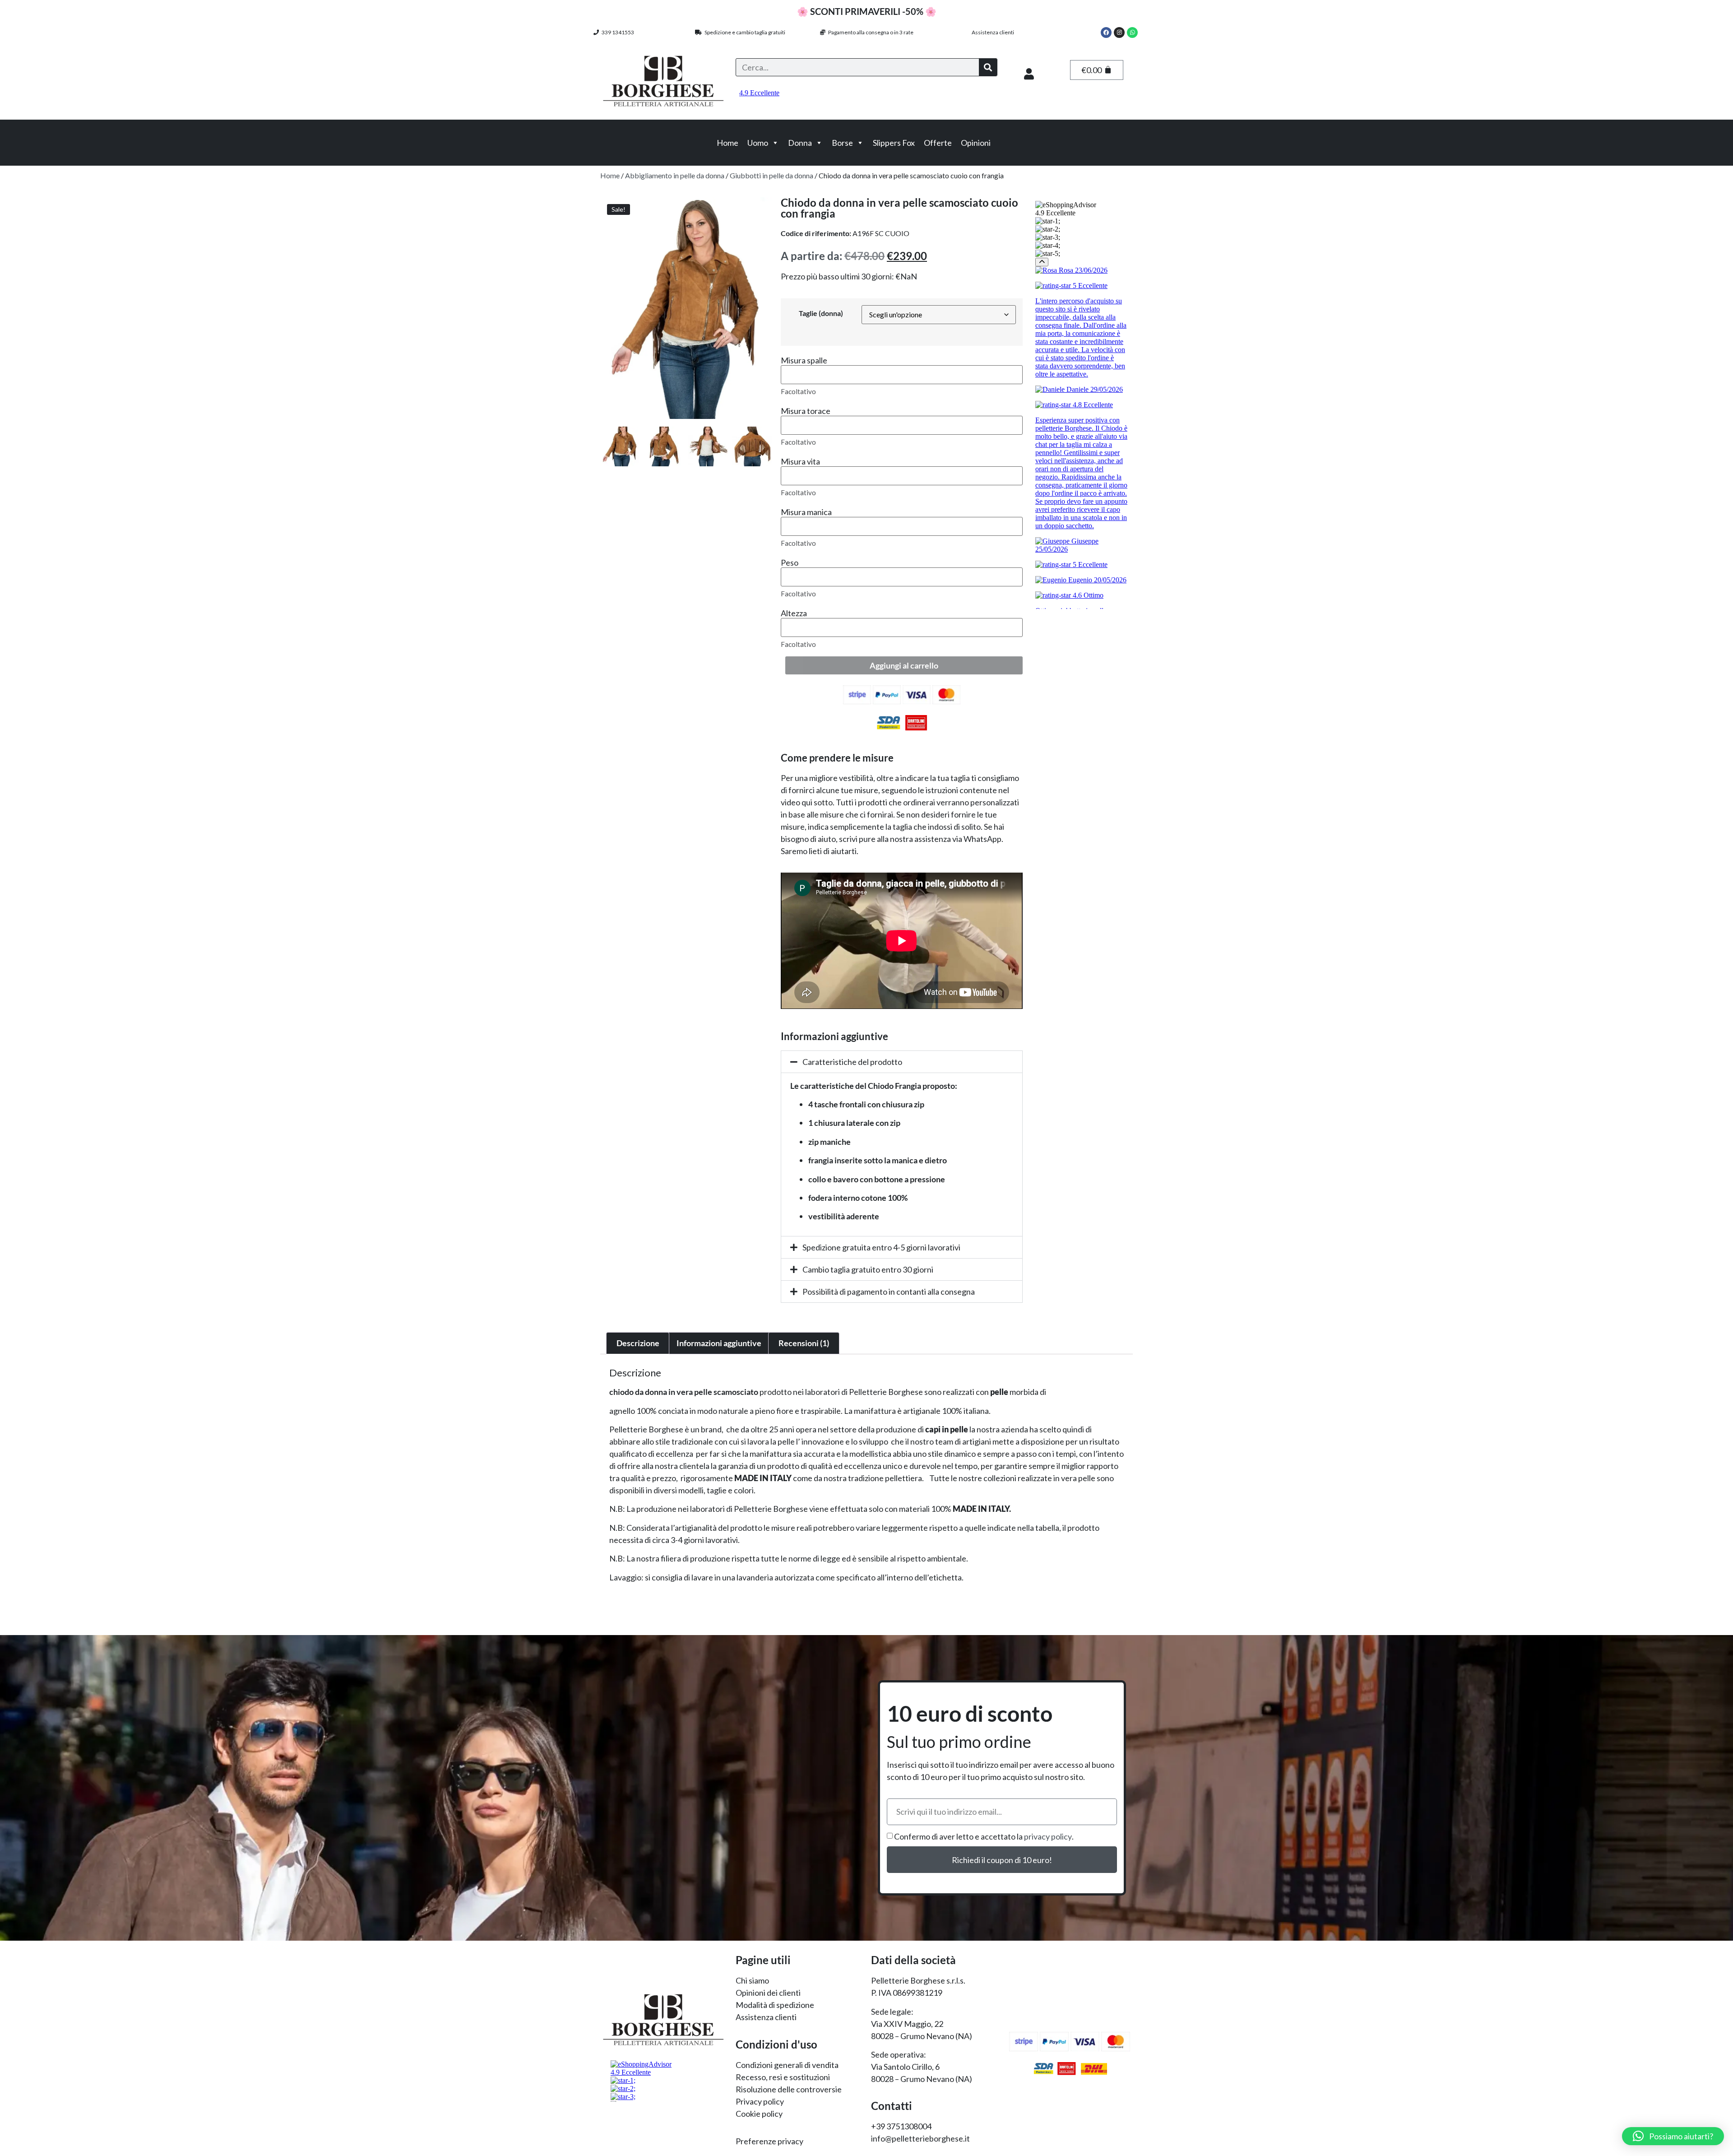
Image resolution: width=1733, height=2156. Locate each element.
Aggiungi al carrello (904, 665)
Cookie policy (759, 2114)
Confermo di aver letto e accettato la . (984, 1837)
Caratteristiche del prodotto (852, 1062)
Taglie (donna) (821, 313)
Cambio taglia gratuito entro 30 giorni (868, 1269)
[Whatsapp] (1132, 33)
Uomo (758, 143)
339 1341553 (616, 32)
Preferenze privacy (769, 2141)
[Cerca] (988, 67)
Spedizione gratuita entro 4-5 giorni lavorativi (881, 1247)
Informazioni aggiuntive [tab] (719, 1343)
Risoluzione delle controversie (789, 2089)
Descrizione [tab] (638, 1343)
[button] (902, 1062)
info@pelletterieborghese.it (920, 2138)
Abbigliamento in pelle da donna (675, 175)
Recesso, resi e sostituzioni (783, 2077)
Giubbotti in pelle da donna (772, 175)
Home (727, 143)
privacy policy (1048, 1837)
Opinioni (976, 143)
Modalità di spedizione (775, 2005)
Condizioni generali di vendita (787, 2065)
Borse (842, 143)
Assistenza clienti (993, 32)
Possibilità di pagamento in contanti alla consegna (889, 1292)
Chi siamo (752, 1980)
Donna (800, 143)
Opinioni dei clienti (768, 1993)
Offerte (938, 143)
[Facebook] (1106, 33)
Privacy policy (760, 2101)
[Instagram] (1119, 33)
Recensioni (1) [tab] (804, 1343)
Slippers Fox (894, 143)
